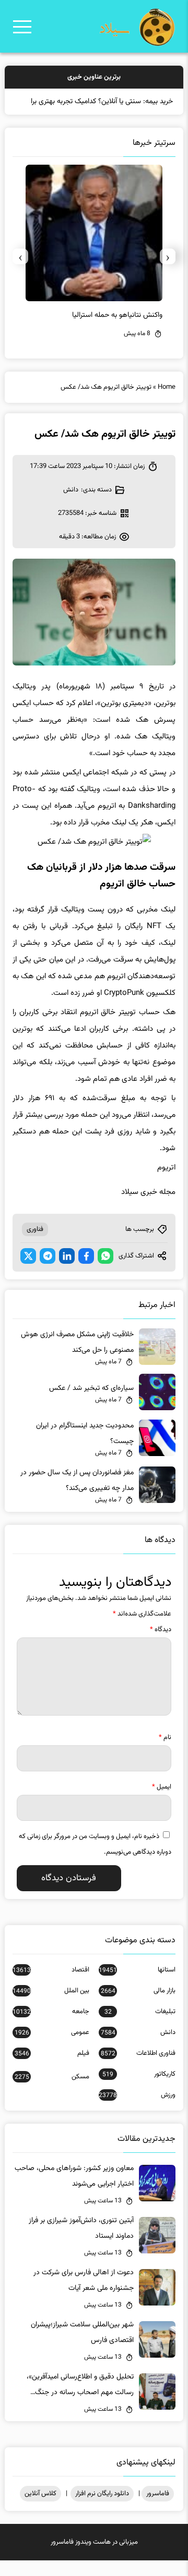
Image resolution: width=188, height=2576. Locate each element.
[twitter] (28, 1272)
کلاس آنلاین (40, 2509)
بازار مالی (138, 2006)
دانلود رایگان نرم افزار (102, 2509)
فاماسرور (158, 2509)
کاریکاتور (139, 2090)
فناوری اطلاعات (138, 2069)
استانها (137, 1986)
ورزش (137, 2111)
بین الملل (51, 2006)
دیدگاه (161, 1645)
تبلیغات (140, 2027)
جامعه (51, 2027)
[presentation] (168, 272)
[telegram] (48, 1272)
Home (167, 403)
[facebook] (86, 1272)
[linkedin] (67, 1272)
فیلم (52, 2069)
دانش (71, 506)
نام (165, 1753)
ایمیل (162, 1803)
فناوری (35, 1245)
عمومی (52, 2048)
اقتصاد (51, 1986)
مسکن (52, 2092)
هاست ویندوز (93, 2558)
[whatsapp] (105, 1272)
